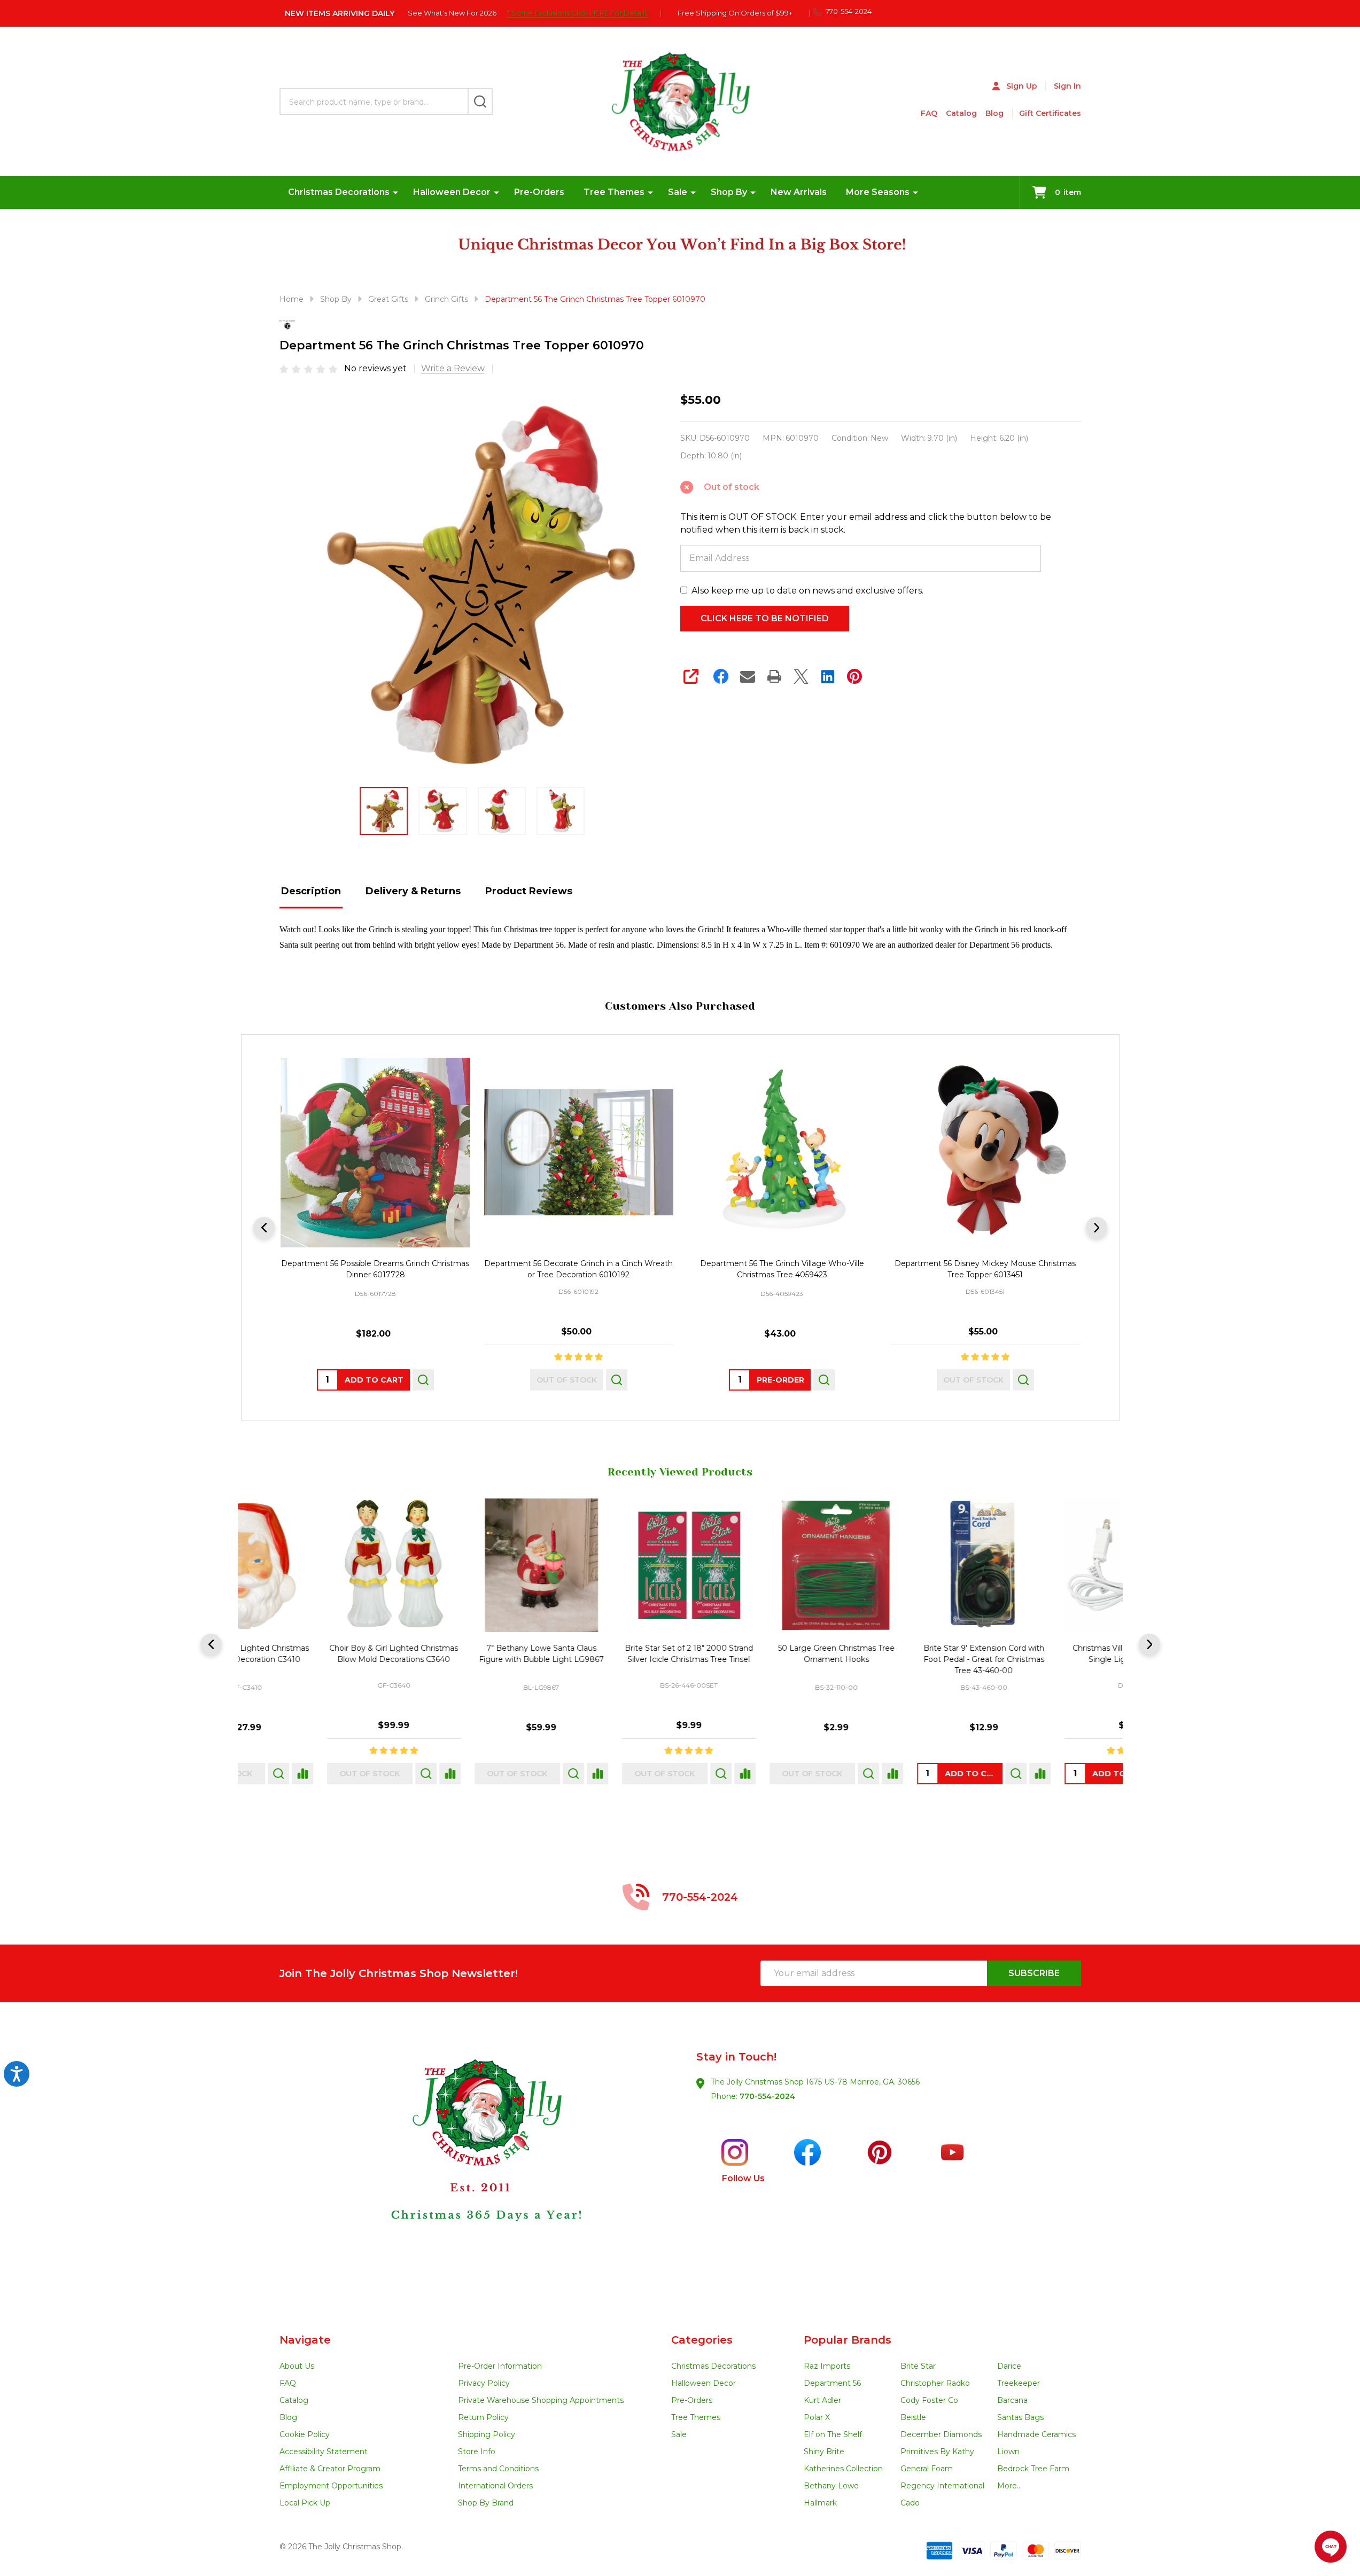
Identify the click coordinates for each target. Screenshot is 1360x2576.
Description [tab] (311, 891)
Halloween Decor (452, 192)
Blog (994, 113)
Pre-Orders (539, 192)
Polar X (817, 2417)
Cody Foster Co (929, 2400)
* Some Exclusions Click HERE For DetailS (578, 13)
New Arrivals (799, 192)
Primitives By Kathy (937, 2452)
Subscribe (1034, 1973)
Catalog (961, 113)
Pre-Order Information (500, 2366)
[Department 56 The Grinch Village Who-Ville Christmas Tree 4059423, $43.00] (782, 1153)
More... (1009, 2486)
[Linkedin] (828, 676)
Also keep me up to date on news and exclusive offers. (807, 591)
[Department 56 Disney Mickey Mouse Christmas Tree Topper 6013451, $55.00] (985, 1153)
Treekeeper (1019, 2383)
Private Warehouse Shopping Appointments (541, 2400)
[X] (801, 676)
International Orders (495, 2486)
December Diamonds (941, 2434)
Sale (678, 192)
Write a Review (453, 368)
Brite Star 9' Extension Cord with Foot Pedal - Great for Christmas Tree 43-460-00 (753, 1659)
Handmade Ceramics (1036, 2434)
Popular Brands (848, 2340)
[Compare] (367, 1774)
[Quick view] (423, 1380)
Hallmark (820, 2503)
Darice (1009, 2366)
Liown (1008, 2452)
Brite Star (918, 2366)
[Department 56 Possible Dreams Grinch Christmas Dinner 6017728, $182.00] (375, 1153)
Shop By (729, 192)
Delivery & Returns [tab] (413, 891)
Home (292, 299)
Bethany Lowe (831, 2486)
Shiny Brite (824, 2452)
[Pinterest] (854, 676)
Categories (702, 2340)
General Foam (927, 2469)
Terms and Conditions (498, 2469)
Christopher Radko (935, 2383)
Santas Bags (1020, 2417)
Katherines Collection (843, 2469)
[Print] (774, 676)
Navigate (305, 2340)
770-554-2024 (767, 2096)
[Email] (748, 676)
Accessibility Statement (324, 2452)
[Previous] (264, 1228)
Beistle (913, 2417)
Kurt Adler (822, 2400)
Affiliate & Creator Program (330, 2469)
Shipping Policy (487, 2434)
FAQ (929, 113)
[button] (480, 2168)
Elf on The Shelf (833, 2434)
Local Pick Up (305, 2503)
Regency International (942, 2486)
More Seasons (878, 192)
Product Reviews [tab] (529, 891)
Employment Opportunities (331, 2486)
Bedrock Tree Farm (1033, 2469)
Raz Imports (827, 2366)
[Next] (1097, 1228)
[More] (395, 192)
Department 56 (832, 2383)
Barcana (1012, 2400)
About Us (297, 2366)
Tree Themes (614, 192)
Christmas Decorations (339, 192)
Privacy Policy (484, 2383)
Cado (910, 2503)
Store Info (477, 2452)
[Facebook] (721, 676)
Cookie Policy (305, 2434)
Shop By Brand (486, 2503)
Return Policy (483, 2417)
